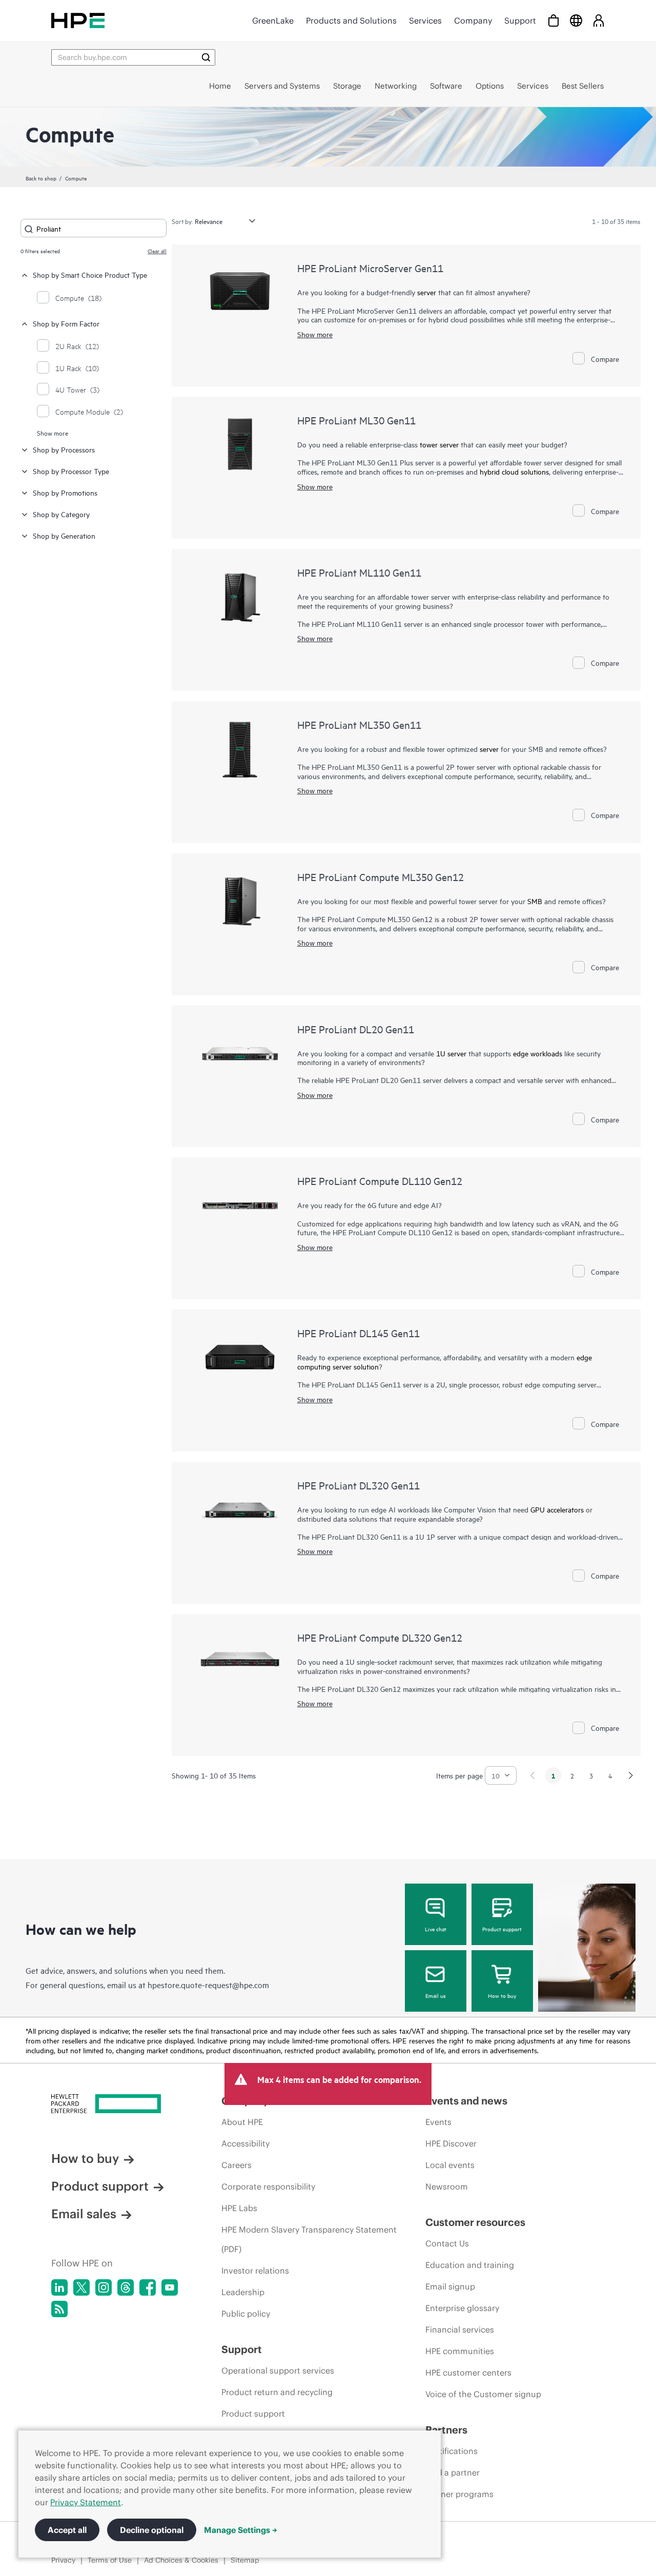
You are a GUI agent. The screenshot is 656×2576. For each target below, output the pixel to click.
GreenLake (273, 21)
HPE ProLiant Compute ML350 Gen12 (381, 877)
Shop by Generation (64, 535)
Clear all (157, 251)
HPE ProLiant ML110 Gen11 (359, 572)
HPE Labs (239, 2208)
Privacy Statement (86, 2502)
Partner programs (459, 2494)
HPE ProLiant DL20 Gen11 (356, 1029)
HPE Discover (451, 2143)
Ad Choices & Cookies (181, 2560)
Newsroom (447, 2186)
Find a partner (453, 2472)
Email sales (84, 2214)
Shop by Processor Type (71, 471)
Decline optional (152, 2530)
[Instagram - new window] (104, 2287)
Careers (237, 2165)
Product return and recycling (277, 2392)
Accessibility (245, 2143)
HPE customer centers (468, 2373)
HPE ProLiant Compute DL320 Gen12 (380, 1637)
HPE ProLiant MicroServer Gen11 (370, 268)
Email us (436, 1995)
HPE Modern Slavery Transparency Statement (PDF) (309, 2239)
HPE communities (460, 2351)
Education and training (470, 2265)
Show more (53, 433)
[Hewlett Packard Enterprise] (78, 20)
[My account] (599, 20)
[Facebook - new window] (148, 2287)
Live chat (436, 1929)
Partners (446, 2430)
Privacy (63, 2560)
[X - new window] (81, 2287)
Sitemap (245, 2560)
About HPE (242, 2122)
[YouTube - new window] (170, 2287)
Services (425, 21)
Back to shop (41, 178)
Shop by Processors (64, 449)
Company (473, 21)
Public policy (246, 2314)
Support (520, 21)
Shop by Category (61, 514)
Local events (450, 2165)
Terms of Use (110, 2560)
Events (438, 2122)
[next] (631, 1775)
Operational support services (278, 2370)
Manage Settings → (241, 2530)
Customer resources (475, 2222)
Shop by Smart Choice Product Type (90, 274)
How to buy (502, 1995)
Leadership (243, 2292)
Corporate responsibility (268, 2186)
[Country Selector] (576, 20)
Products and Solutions (351, 21)
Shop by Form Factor (66, 323)
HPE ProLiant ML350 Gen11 (359, 724)
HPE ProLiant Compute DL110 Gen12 (380, 1181)
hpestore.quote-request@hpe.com (208, 1985)
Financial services (460, 2329)
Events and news (466, 2101)
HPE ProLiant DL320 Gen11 (358, 1485)
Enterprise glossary (462, 2308)
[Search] (206, 57)
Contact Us (447, 2243)
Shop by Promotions (65, 492)
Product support (502, 1929)
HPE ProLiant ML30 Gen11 (356, 420)
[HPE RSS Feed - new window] (59, 2309)
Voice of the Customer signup (483, 2394)
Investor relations (255, 2271)
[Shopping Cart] (553, 20)
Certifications (452, 2451)
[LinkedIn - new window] (59, 2287)
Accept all (67, 2530)
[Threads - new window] (126, 2287)
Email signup (450, 2286)
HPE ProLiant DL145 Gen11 (358, 1333)
